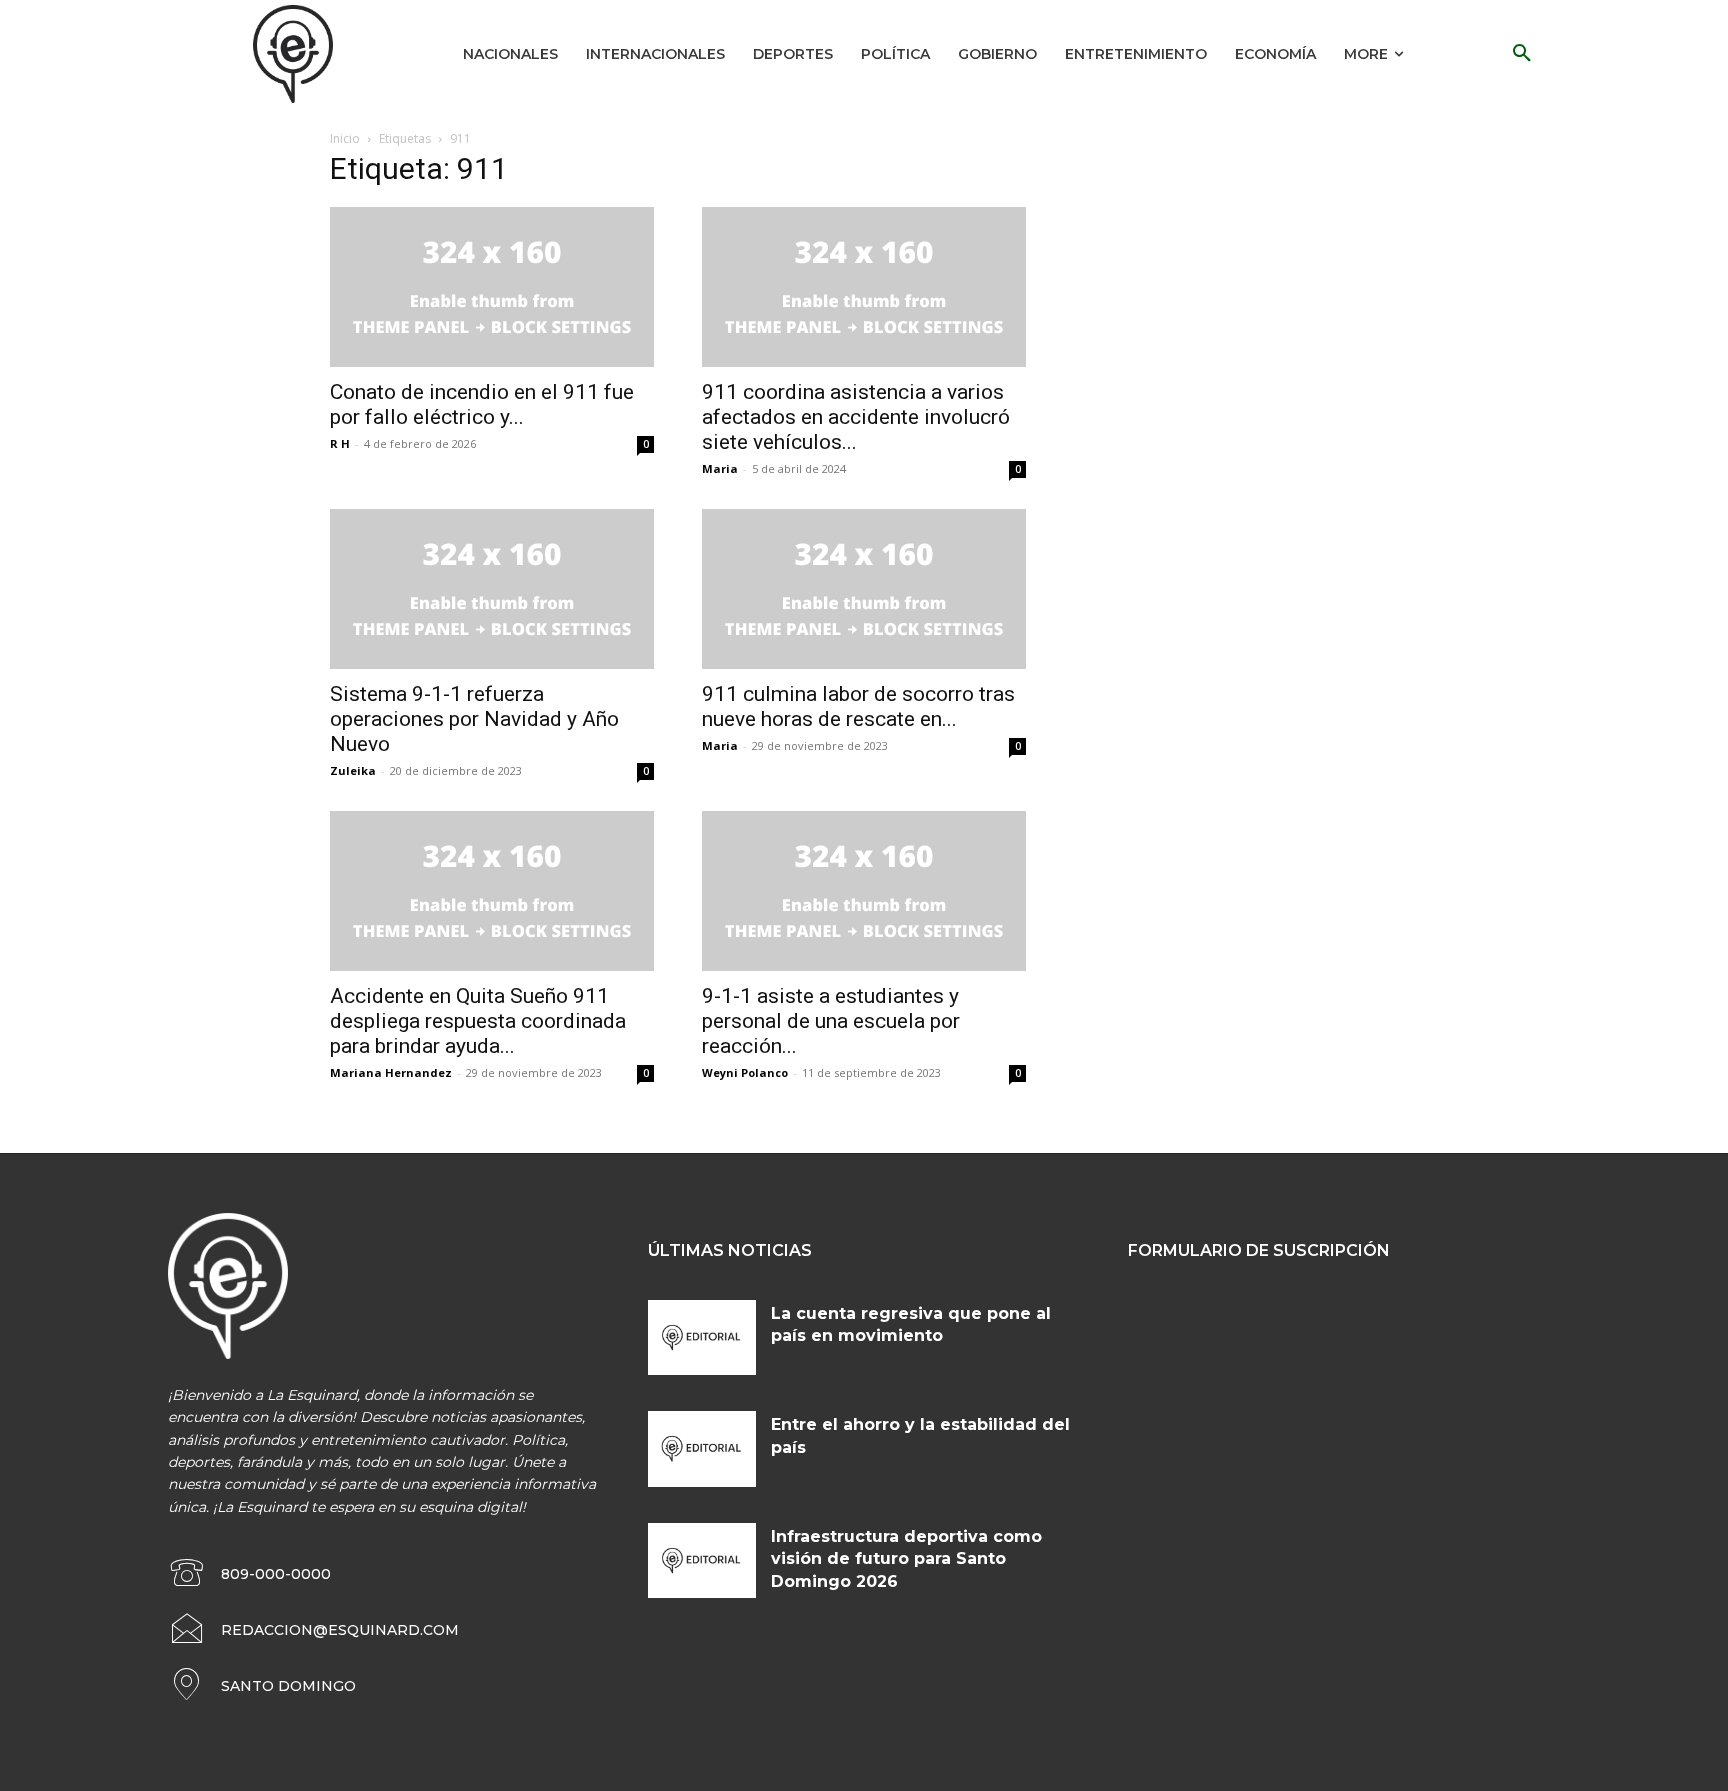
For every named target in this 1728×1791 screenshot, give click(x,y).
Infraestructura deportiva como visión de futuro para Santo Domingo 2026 (906, 1559)
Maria (720, 468)
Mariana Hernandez (391, 1072)
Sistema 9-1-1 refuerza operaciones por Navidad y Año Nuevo (474, 719)
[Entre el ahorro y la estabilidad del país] (702, 1449)
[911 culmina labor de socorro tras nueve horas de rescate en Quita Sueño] (864, 589)
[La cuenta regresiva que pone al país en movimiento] (702, 1338)
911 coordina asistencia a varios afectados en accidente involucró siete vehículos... (856, 417)
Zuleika (353, 770)
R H (340, 443)
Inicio (345, 138)
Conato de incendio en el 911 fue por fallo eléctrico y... (482, 404)
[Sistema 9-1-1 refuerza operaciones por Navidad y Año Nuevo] (492, 589)
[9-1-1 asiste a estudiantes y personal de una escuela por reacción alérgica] (864, 891)
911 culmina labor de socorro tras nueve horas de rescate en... (858, 706)
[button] (1522, 54)
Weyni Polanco (745, 1072)
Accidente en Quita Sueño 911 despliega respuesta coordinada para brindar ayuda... (478, 1021)
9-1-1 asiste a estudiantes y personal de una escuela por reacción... (831, 1021)
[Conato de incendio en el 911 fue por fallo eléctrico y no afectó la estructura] (492, 287)
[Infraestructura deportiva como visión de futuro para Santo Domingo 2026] (702, 1561)
